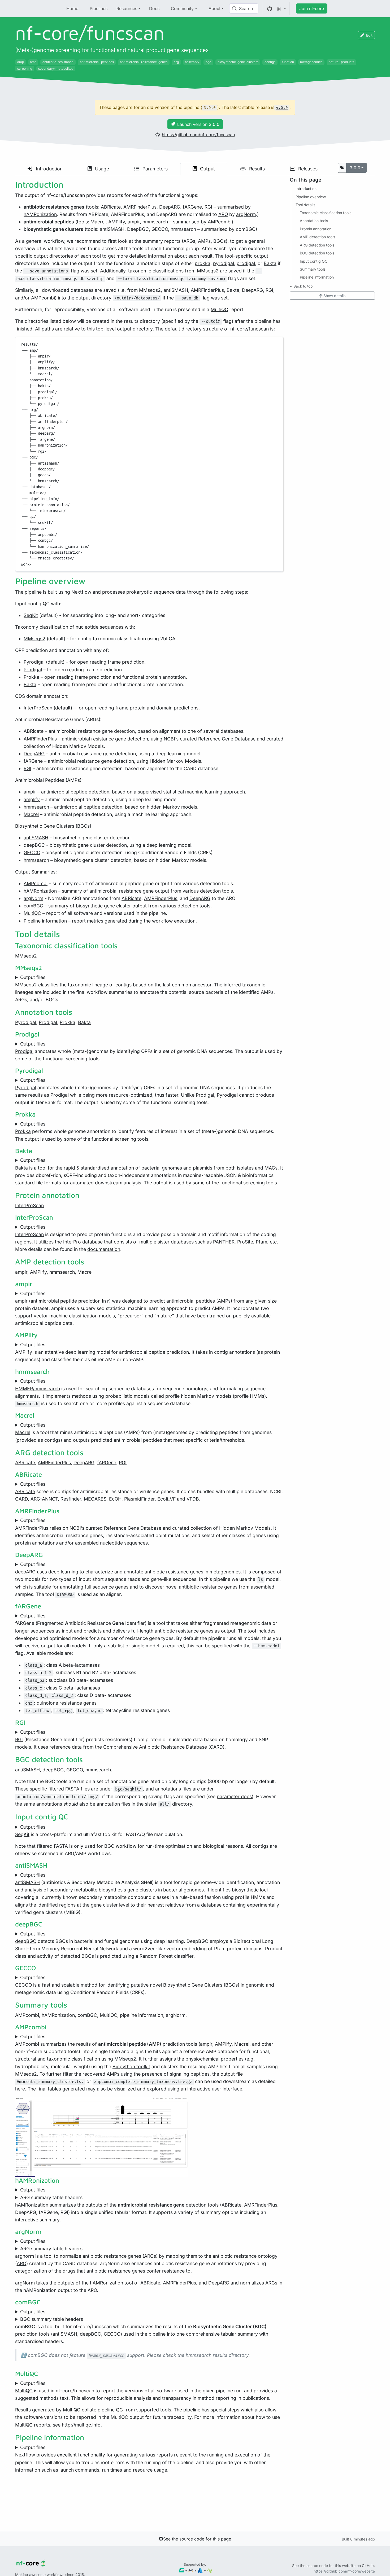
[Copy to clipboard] (277, 343)
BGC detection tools (317, 253)
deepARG (25, 1572)
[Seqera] (182, 2570)
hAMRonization (40, 214)
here (20, 2089)
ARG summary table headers (51, 2197)
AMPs (204, 241)
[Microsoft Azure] (200, 2570)
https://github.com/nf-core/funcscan (198, 135)
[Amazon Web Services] (191, 2570)
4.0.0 (282, 108)
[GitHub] (270, 8)
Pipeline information (45, 921)
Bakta (270, 263)
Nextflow (81, 592)
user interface (227, 2089)
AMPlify (117, 222)
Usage (101, 169)
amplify (32, 799)
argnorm (25, 2256)
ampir (134, 222)
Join (312, 8)
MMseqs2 (208, 271)
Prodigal (33, 670)
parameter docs (234, 1796)
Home (72, 8)
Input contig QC (314, 261)
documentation (104, 1249)
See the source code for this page (197, 2539)
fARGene (192, 207)
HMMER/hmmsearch (38, 1389)
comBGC (246, 229)
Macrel (98, 222)
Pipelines (99, 8)
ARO (223, 214)
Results (256, 169)
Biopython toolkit (131, 2066)
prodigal (246, 263)
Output (207, 169)
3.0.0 (355, 168)
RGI (208, 207)
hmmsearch (155, 222)
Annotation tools (314, 221)
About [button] (214, 8)
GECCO (160, 229)
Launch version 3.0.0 (198, 124)
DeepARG (170, 207)
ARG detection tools (317, 245)
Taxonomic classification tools (326, 213)
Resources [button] (127, 8)
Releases (307, 169)
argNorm (246, 214)
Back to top (302, 286)
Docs (154, 8)
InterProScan (38, 708)
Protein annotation (316, 229)
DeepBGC (138, 229)
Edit (369, 35)
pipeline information (142, 2015)
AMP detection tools (317, 237)
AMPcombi (220, 222)
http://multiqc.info (81, 2425)
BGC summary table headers (52, 2319)
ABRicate (111, 207)
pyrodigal (224, 263)
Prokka (31, 677)
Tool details (305, 204)
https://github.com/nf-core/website (344, 2571)
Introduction (49, 169)
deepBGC (34, 845)
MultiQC (219, 309)
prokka (203, 263)
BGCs (220, 241)
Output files (33, 977)
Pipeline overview (311, 197)
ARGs (189, 241)
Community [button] (182, 8)
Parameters (154, 169)
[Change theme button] (281, 8)
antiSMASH (112, 229)
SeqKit (31, 615)
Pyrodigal (34, 662)
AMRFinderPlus (140, 207)
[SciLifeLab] (209, 2570)
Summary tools (313, 269)
